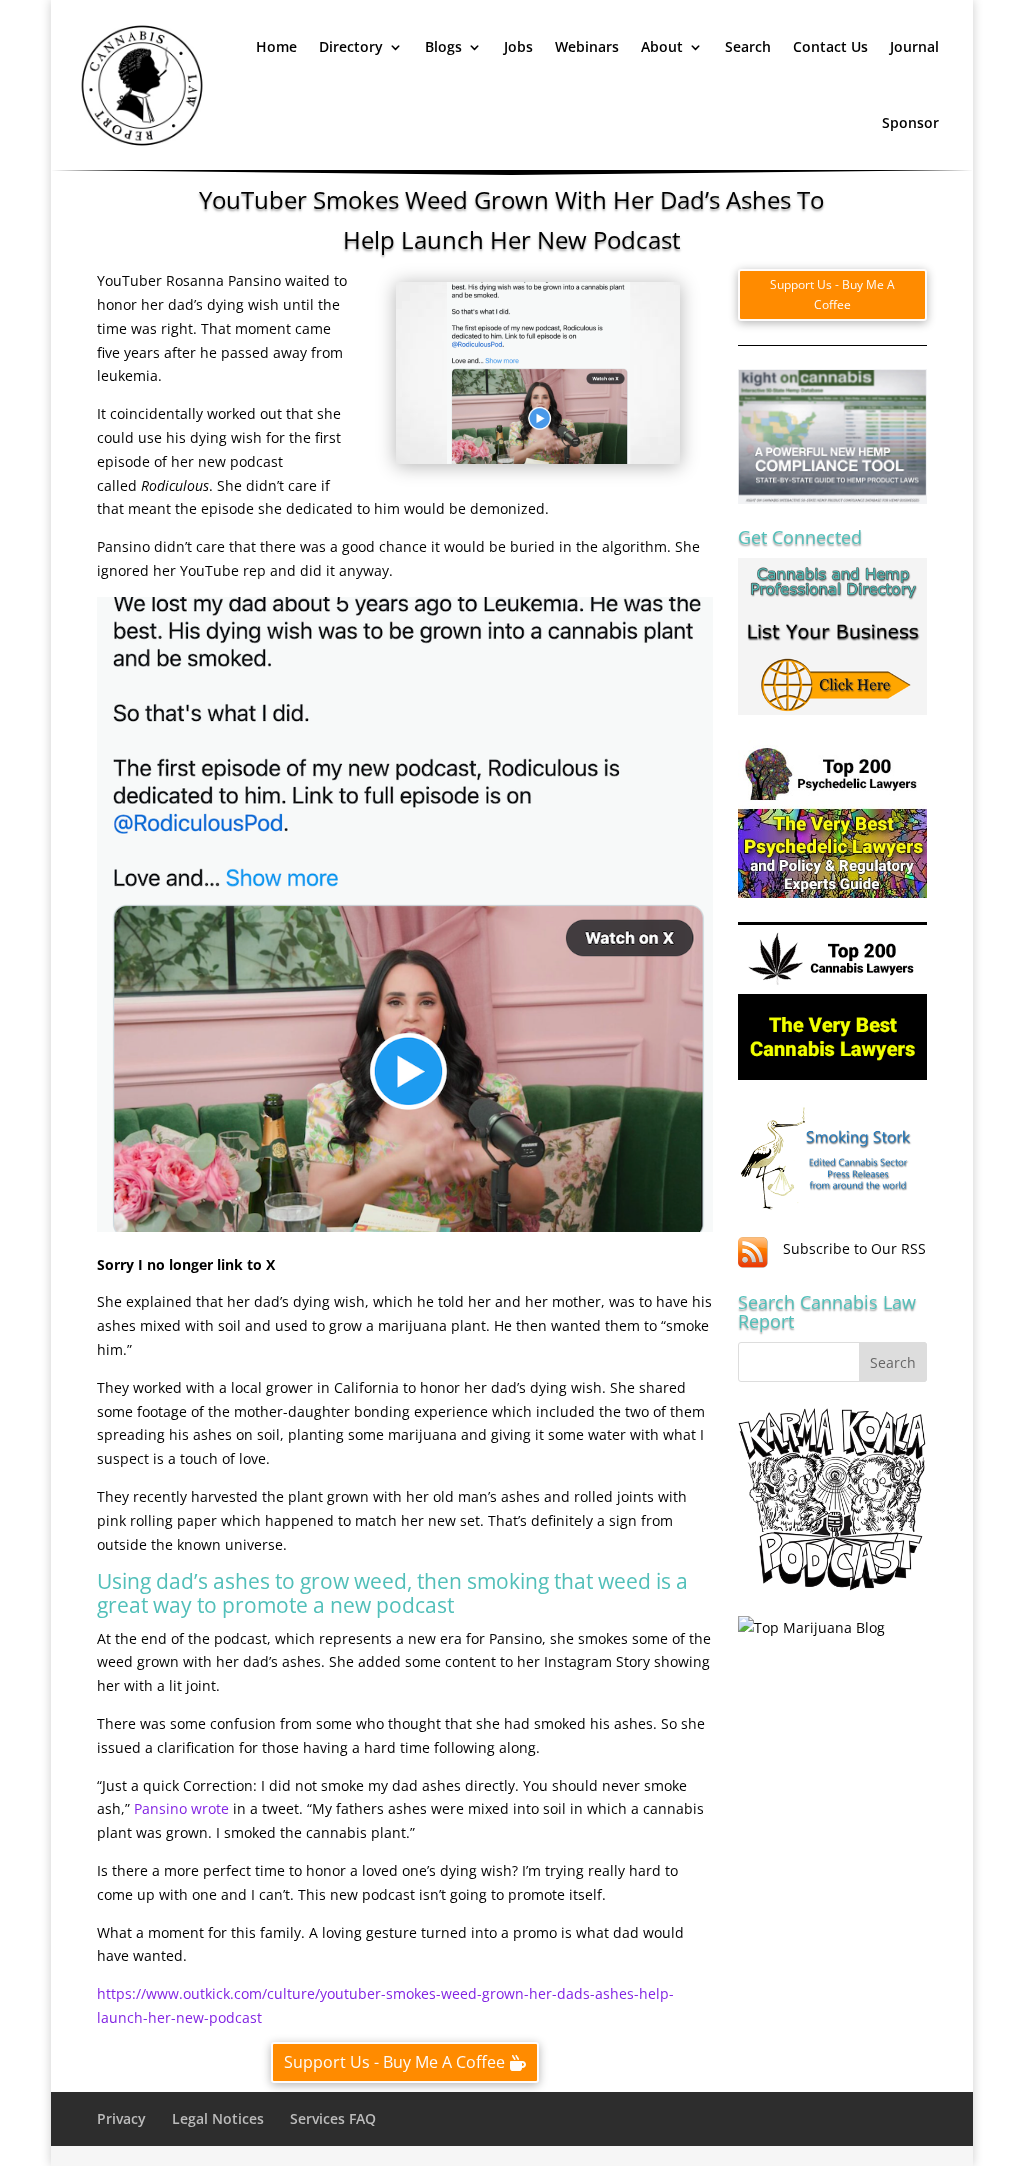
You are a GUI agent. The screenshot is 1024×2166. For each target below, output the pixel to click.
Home (276, 46)
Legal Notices (218, 2118)
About (662, 46)
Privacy (121, 2118)
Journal (914, 46)
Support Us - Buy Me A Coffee (394, 2062)
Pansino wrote (181, 1808)
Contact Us (830, 46)
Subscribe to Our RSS (854, 1248)
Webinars (587, 46)
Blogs (443, 46)
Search (748, 46)
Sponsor (910, 122)
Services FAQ (333, 2118)
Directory (351, 46)
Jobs (518, 46)
